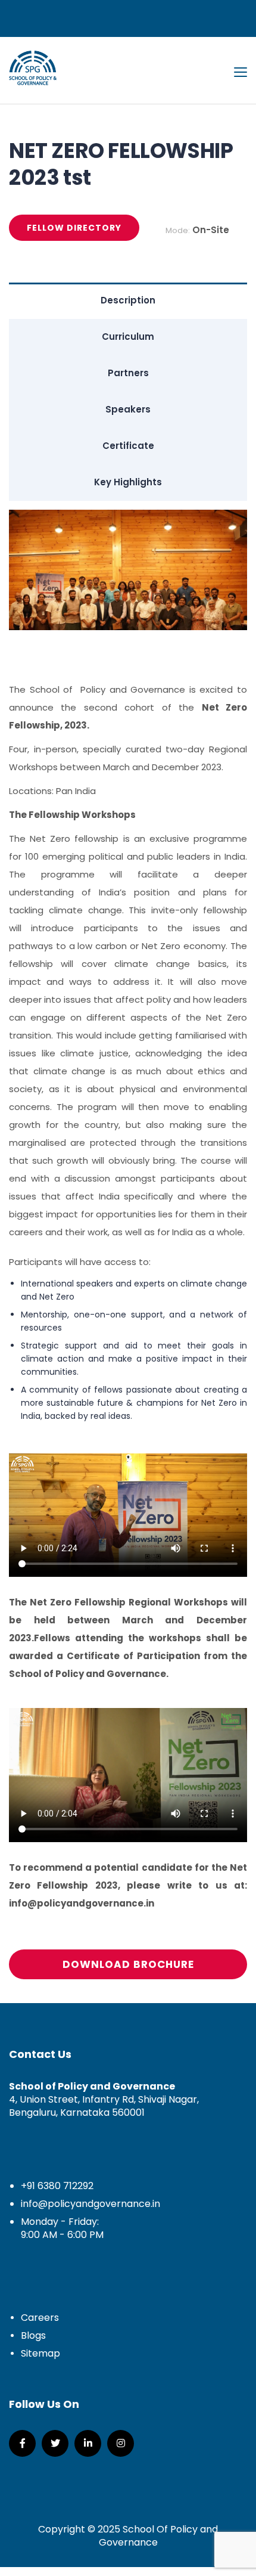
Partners (128, 373)
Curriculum (128, 337)
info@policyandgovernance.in (90, 2204)
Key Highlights (128, 482)
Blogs (33, 2335)
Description (128, 300)
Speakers (128, 409)
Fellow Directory (74, 228)
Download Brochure (128, 1964)
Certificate (128, 446)
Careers (40, 2318)
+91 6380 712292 (57, 2186)
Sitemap (40, 2353)
